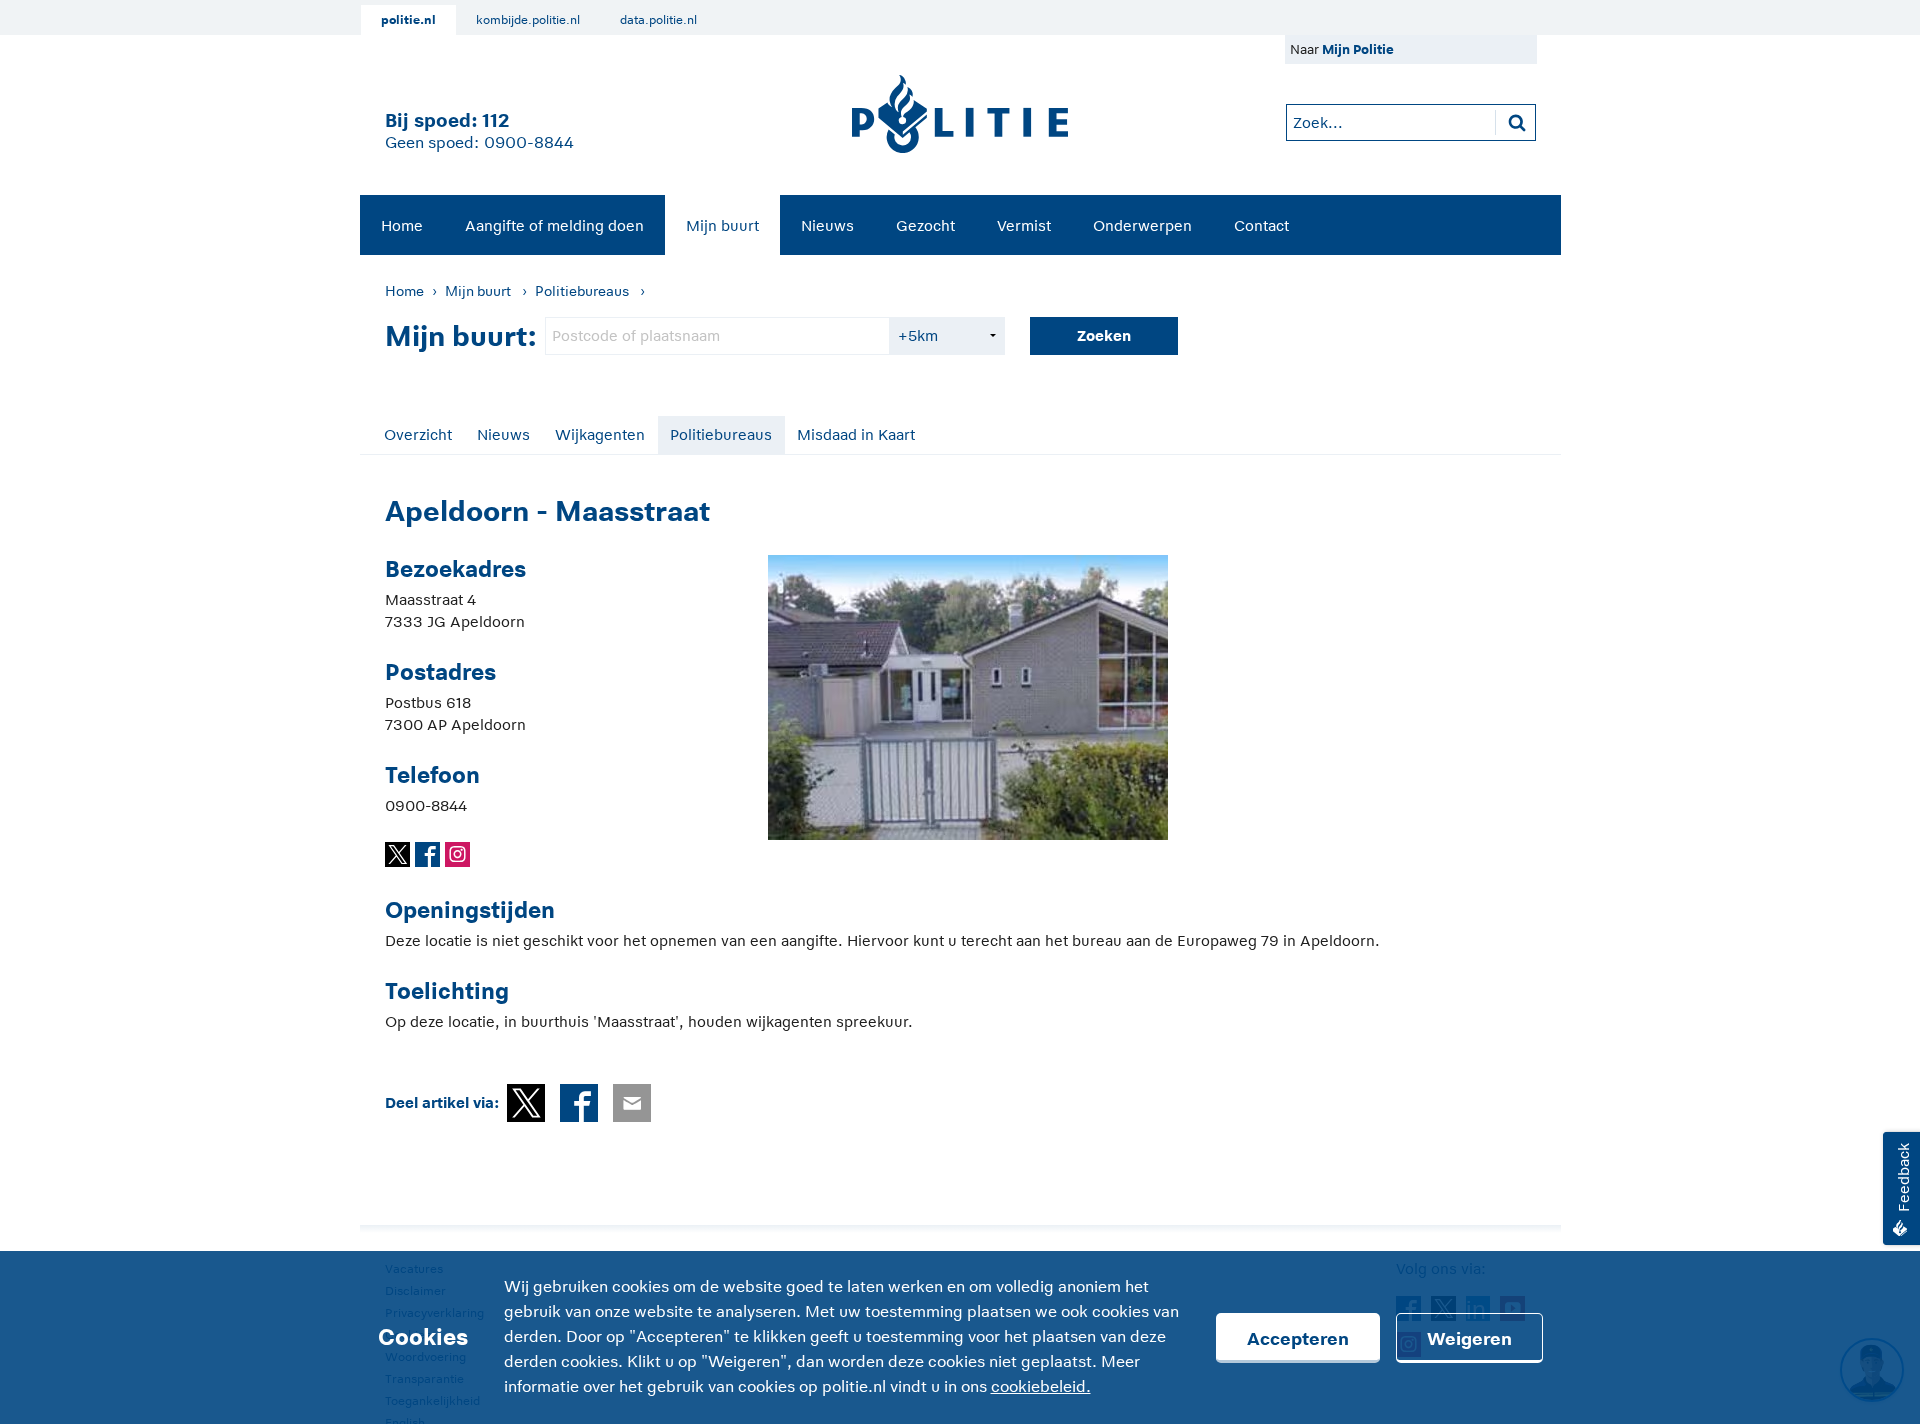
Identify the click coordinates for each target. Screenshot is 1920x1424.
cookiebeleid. (1041, 1387)
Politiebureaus (582, 291)
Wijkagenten (600, 434)
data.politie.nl (658, 20)
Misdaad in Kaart (856, 434)
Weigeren (1469, 1339)
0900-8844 (529, 143)
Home (402, 225)
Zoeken (1104, 335)
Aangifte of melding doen (554, 225)
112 (495, 120)
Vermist (1024, 225)
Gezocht (925, 225)
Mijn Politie (1358, 49)
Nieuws (827, 225)
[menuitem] (402, 225)
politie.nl (408, 20)
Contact (1261, 225)
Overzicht (418, 434)
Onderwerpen (1142, 225)
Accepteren (1298, 1339)
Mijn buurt (722, 225)
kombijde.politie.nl (528, 20)
